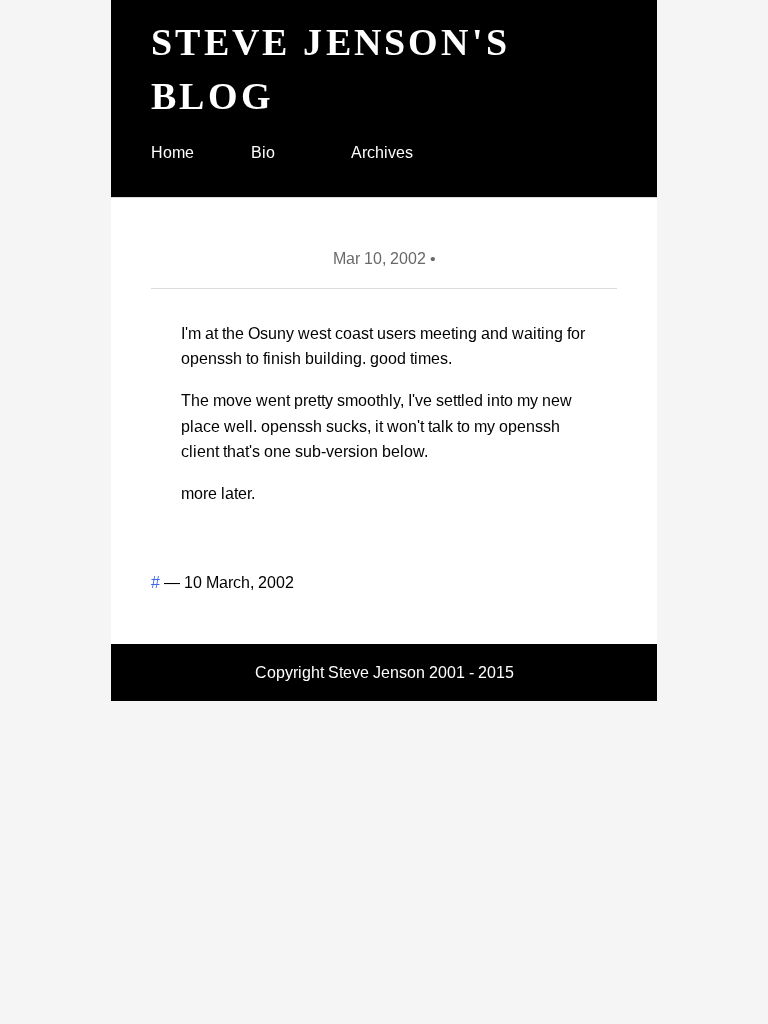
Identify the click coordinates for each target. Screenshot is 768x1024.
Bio (263, 152)
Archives (382, 152)
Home (172, 152)
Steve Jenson (376, 672)
